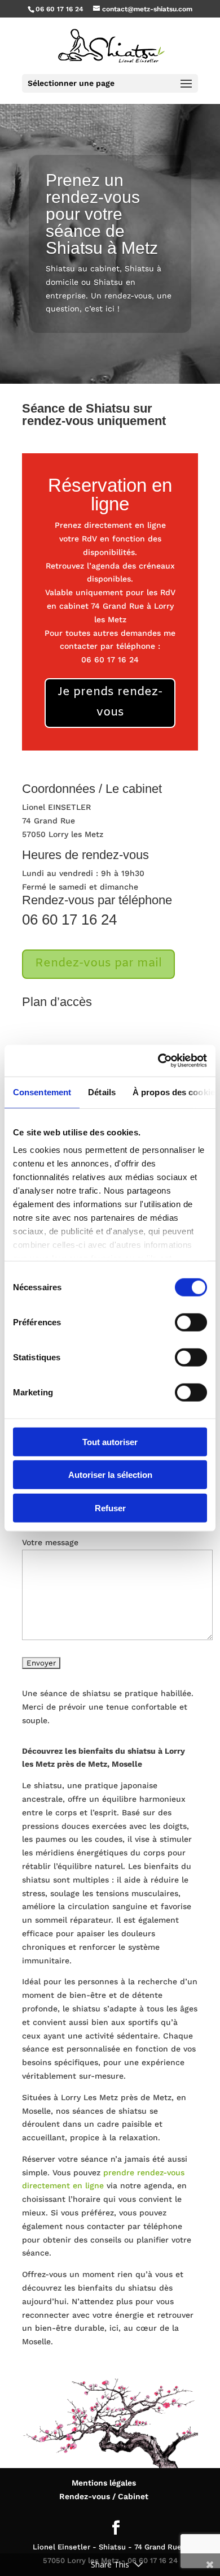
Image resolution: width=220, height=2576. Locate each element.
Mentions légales (104, 2483)
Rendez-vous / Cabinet (104, 2496)
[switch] (191, 1322)
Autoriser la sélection (110, 1475)
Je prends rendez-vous (110, 702)
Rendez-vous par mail (98, 964)
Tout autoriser (110, 1441)
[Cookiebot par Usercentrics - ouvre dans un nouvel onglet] (158, 1061)
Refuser (110, 1508)
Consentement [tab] (42, 1092)
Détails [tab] (102, 1092)
